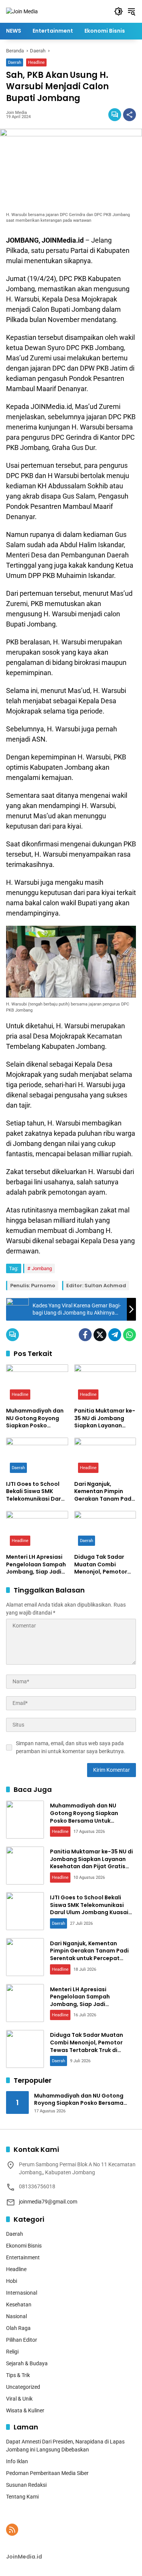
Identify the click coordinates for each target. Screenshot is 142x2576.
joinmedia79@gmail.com (48, 2202)
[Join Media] (22, 11)
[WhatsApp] (130, 1335)
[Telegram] (115, 1335)
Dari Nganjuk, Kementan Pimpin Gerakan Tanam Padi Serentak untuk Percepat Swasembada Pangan (105, 1492)
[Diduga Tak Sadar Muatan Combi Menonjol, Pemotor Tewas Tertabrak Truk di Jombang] (105, 1530)
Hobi (12, 2281)
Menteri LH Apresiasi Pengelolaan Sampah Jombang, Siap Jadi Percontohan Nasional (36, 1565)
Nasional (16, 2316)
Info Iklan (17, 2461)
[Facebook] (85, 1335)
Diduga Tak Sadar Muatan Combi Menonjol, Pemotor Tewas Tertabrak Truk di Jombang (105, 1565)
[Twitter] (100, 1335)
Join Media (16, 113)
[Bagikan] (130, 115)
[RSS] (12, 2530)
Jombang (42, 1268)
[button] (119, 11)
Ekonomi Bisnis (24, 2246)
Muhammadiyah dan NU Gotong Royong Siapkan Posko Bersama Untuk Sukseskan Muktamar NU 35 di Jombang (36, 1418)
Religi (12, 2352)
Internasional (22, 2293)
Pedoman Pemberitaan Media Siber (47, 2473)
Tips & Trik (18, 2375)
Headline (36, 62)
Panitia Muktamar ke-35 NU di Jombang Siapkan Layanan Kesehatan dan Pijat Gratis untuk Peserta (105, 1418)
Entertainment (23, 2257)
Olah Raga (18, 2328)
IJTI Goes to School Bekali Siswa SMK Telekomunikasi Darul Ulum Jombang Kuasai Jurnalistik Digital (36, 1492)
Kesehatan (19, 2305)
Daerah (15, 62)
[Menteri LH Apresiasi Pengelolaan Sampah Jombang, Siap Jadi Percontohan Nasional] (37, 1530)
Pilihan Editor (22, 2340)
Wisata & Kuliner (25, 2410)
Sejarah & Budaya (27, 2363)
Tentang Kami (22, 2497)
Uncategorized (23, 2387)
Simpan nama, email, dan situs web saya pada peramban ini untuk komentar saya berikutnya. (71, 1747)
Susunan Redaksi (26, 2485)
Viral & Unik (19, 2399)
